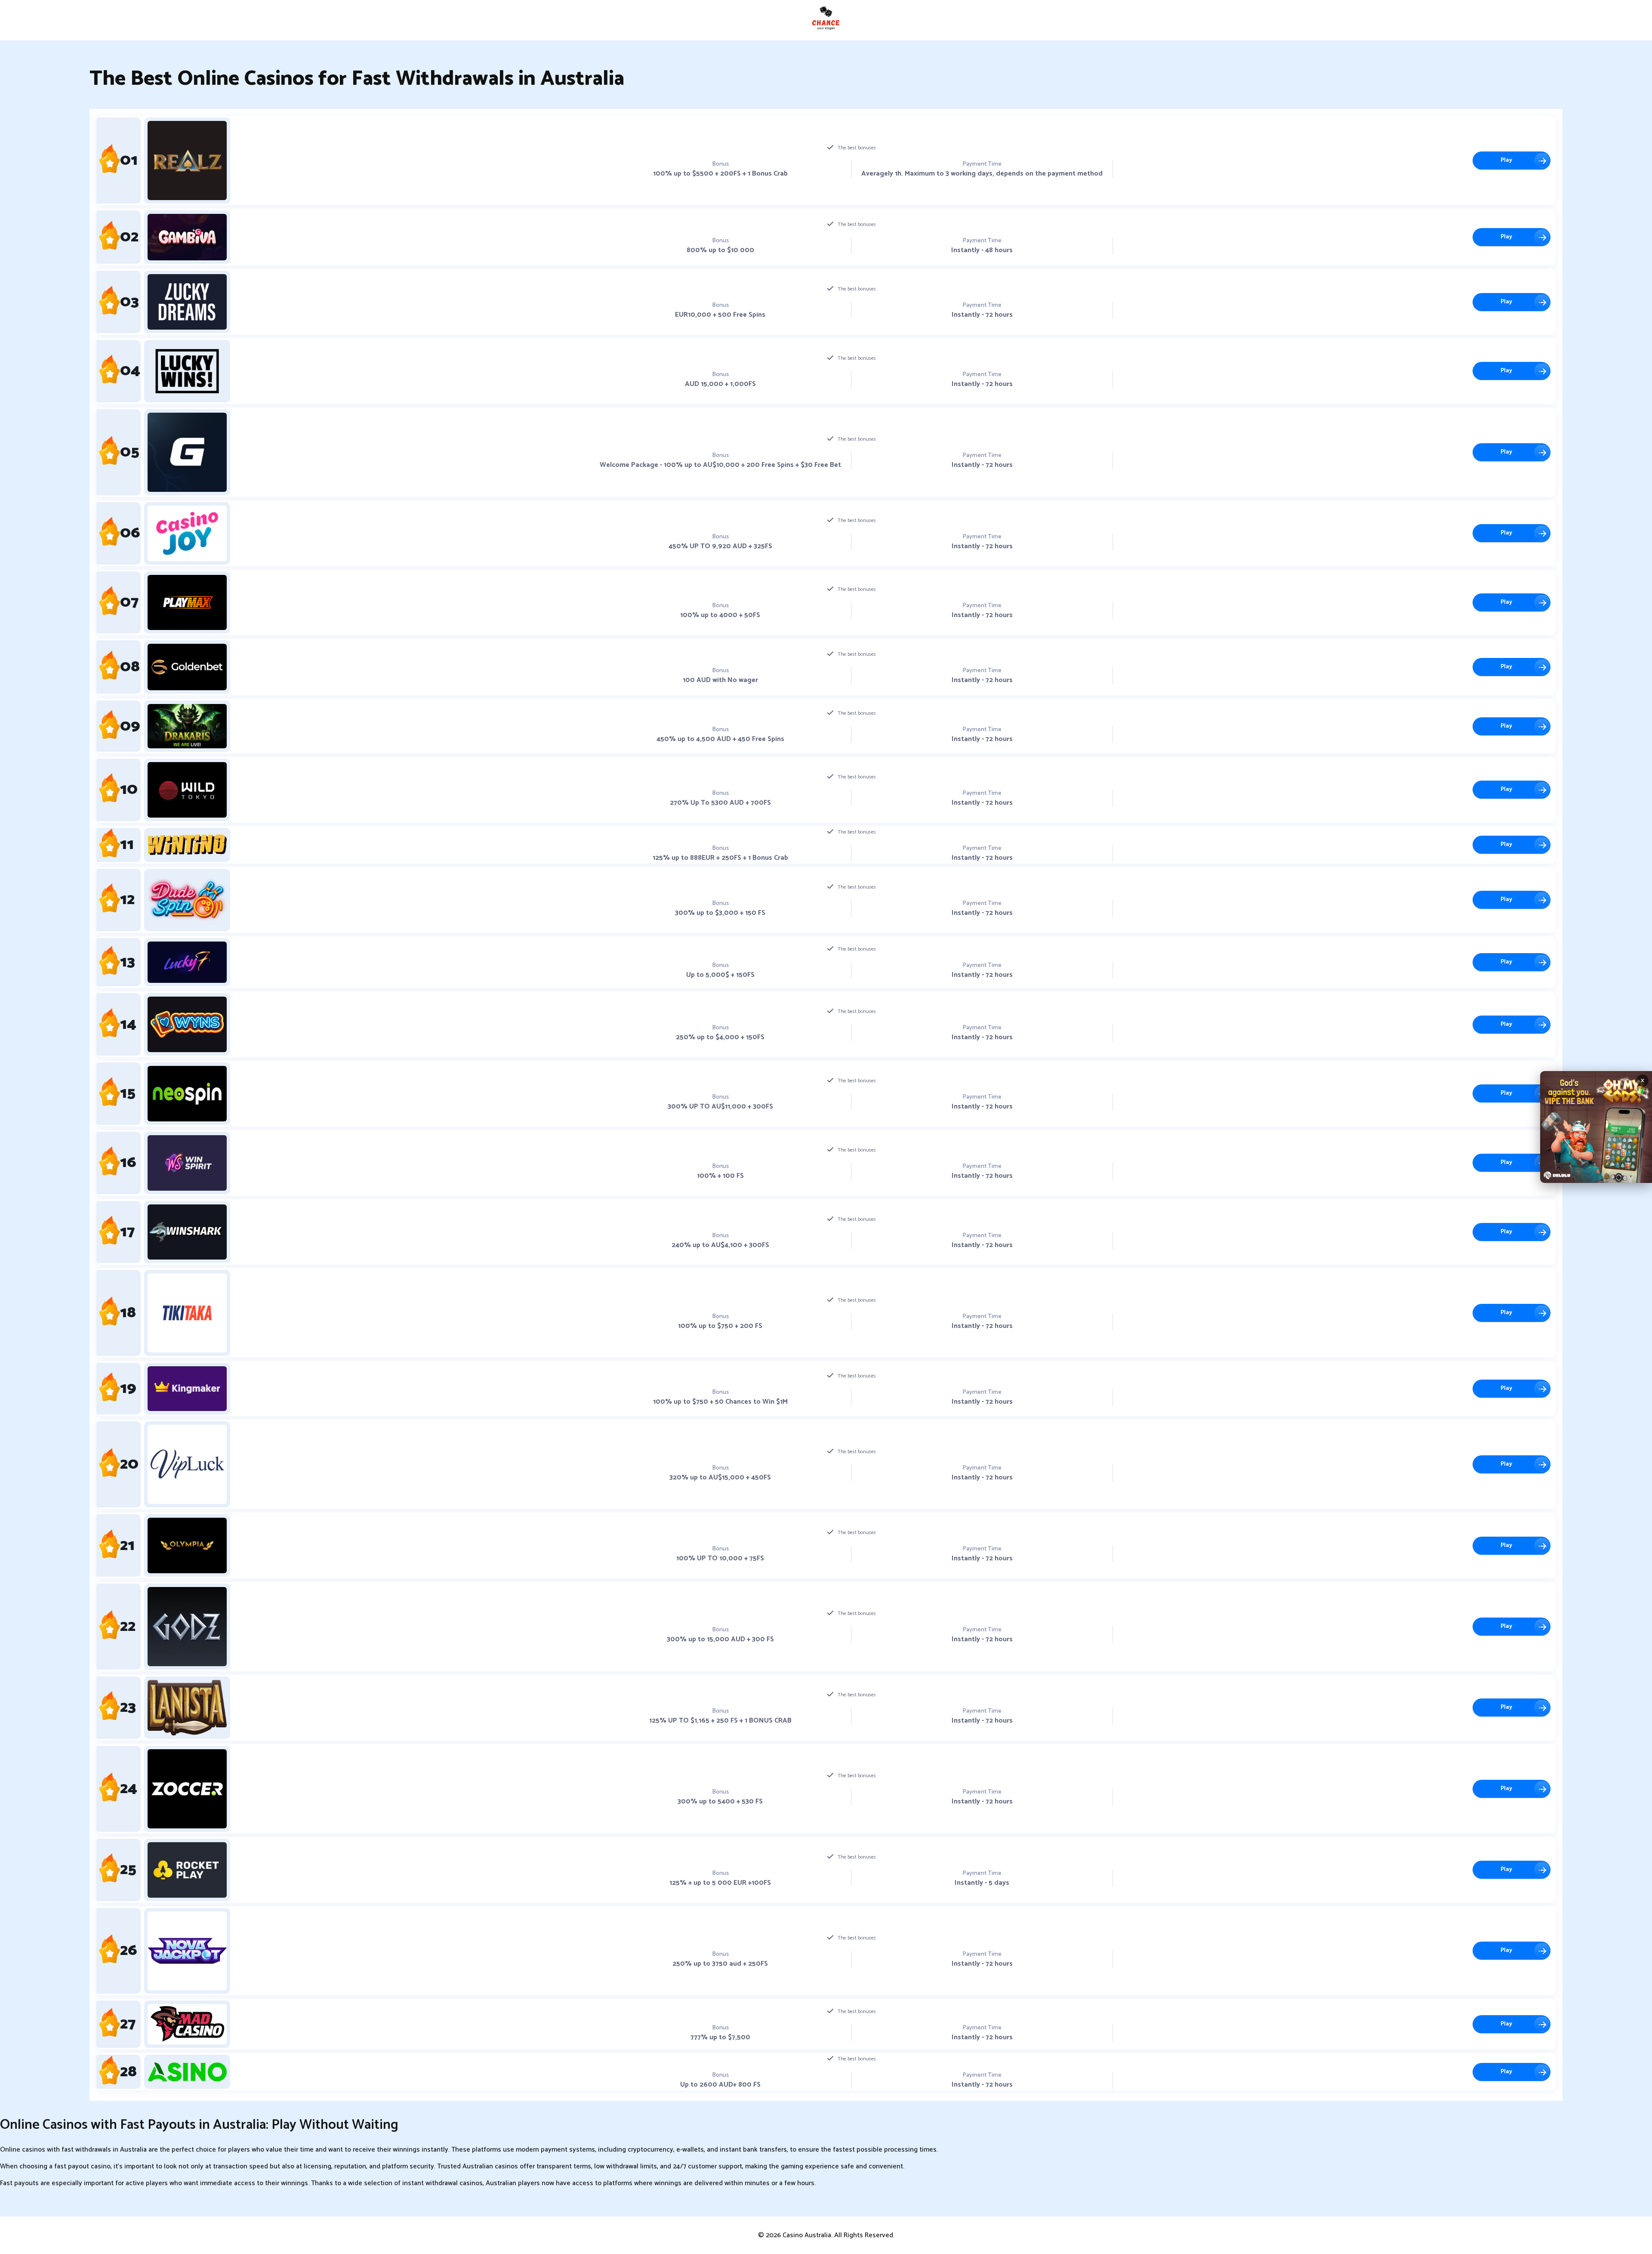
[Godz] (187, 1627)
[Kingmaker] (187, 1389)
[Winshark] (187, 1232)
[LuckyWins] (187, 371)
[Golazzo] (187, 452)
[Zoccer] (187, 1789)
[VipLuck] (187, 1464)
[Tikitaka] (187, 1313)
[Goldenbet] (187, 667)
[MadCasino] (187, 2024)
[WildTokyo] (187, 790)
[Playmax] (187, 603)
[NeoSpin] (187, 1094)
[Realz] (187, 161)
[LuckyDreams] (187, 302)
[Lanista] (187, 1708)
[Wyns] (187, 1024)
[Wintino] (187, 845)
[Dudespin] (187, 900)
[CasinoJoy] (187, 533)
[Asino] (187, 2072)
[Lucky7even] (187, 962)
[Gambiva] (187, 237)
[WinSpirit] (187, 1163)
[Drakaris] (187, 726)
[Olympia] (187, 1545)
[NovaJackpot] (187, 1951)
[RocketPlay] (187, 1870)
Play (1506, 160)
